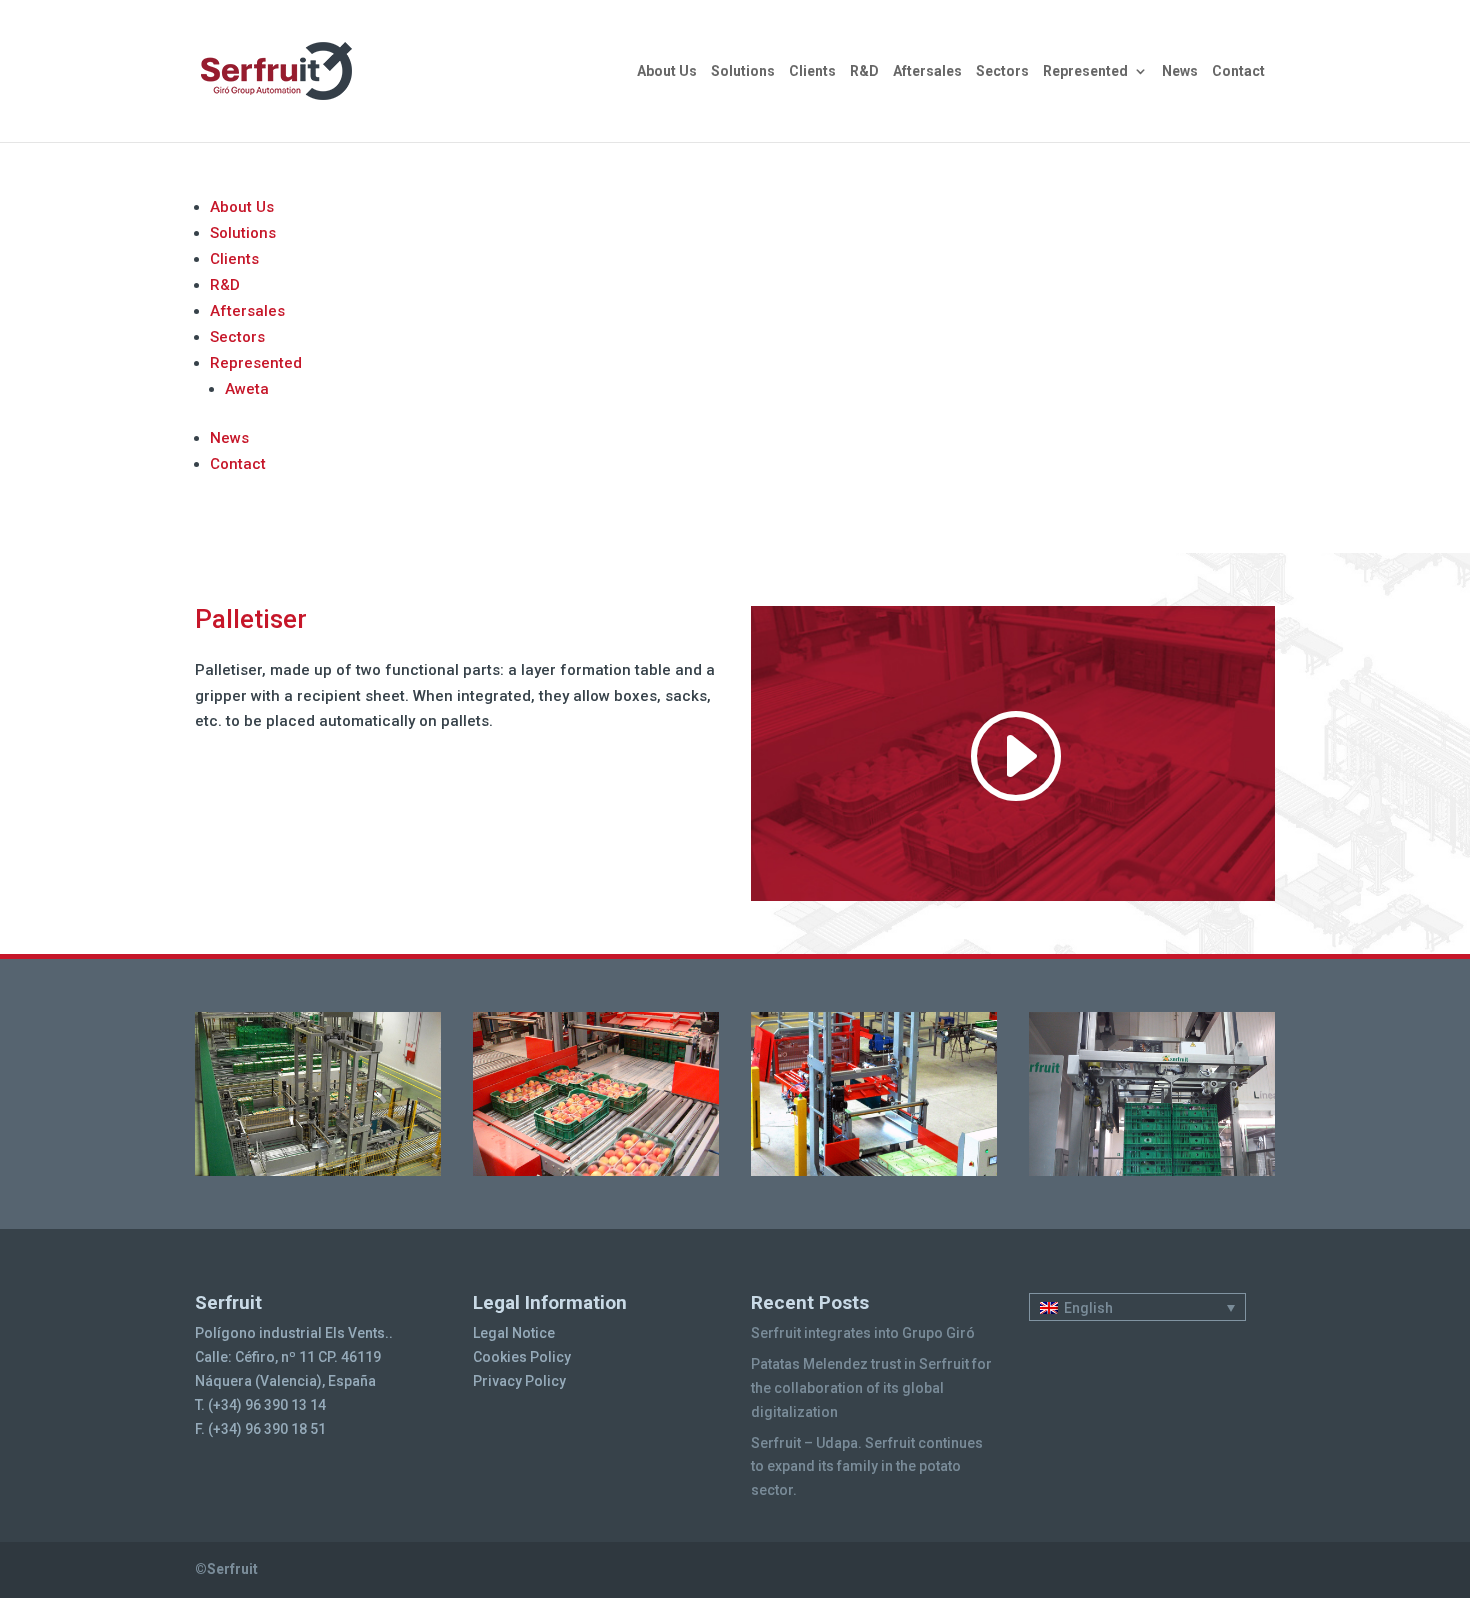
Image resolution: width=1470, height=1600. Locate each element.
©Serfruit (226, 1569)
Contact (1238, 71)
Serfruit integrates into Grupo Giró (863, 1333)
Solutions (743, 71)
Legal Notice (514, 1333)
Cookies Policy (522, 1357)
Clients (812, 71)
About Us (667, 71)
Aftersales (927, 71)
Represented (1085, 71)
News (1180, 71)
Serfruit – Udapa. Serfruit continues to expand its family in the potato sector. (867, 1467)
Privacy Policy (519, 1381)
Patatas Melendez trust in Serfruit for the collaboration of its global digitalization (871, 1388)
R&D (864, 71)
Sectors (1002, 71)
